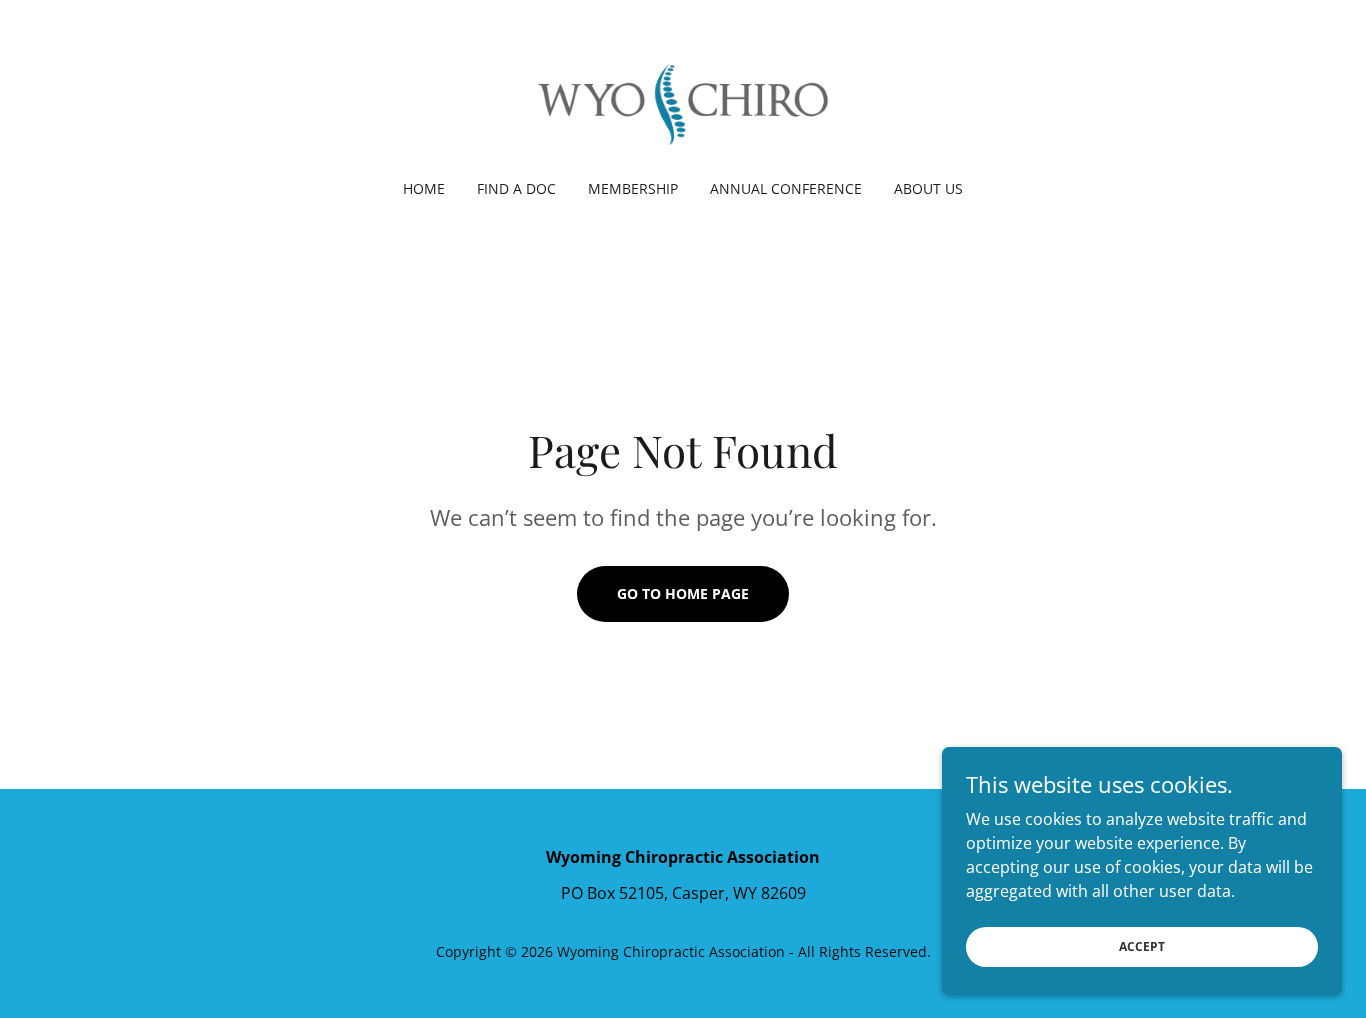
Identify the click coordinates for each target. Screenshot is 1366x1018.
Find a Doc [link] (516, 188)
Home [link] (424, 188)
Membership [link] (633, 188)
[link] (683, 103)
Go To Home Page (683, 593)
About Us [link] (928, 188)
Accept (1142, 946)
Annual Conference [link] (786, 188)
